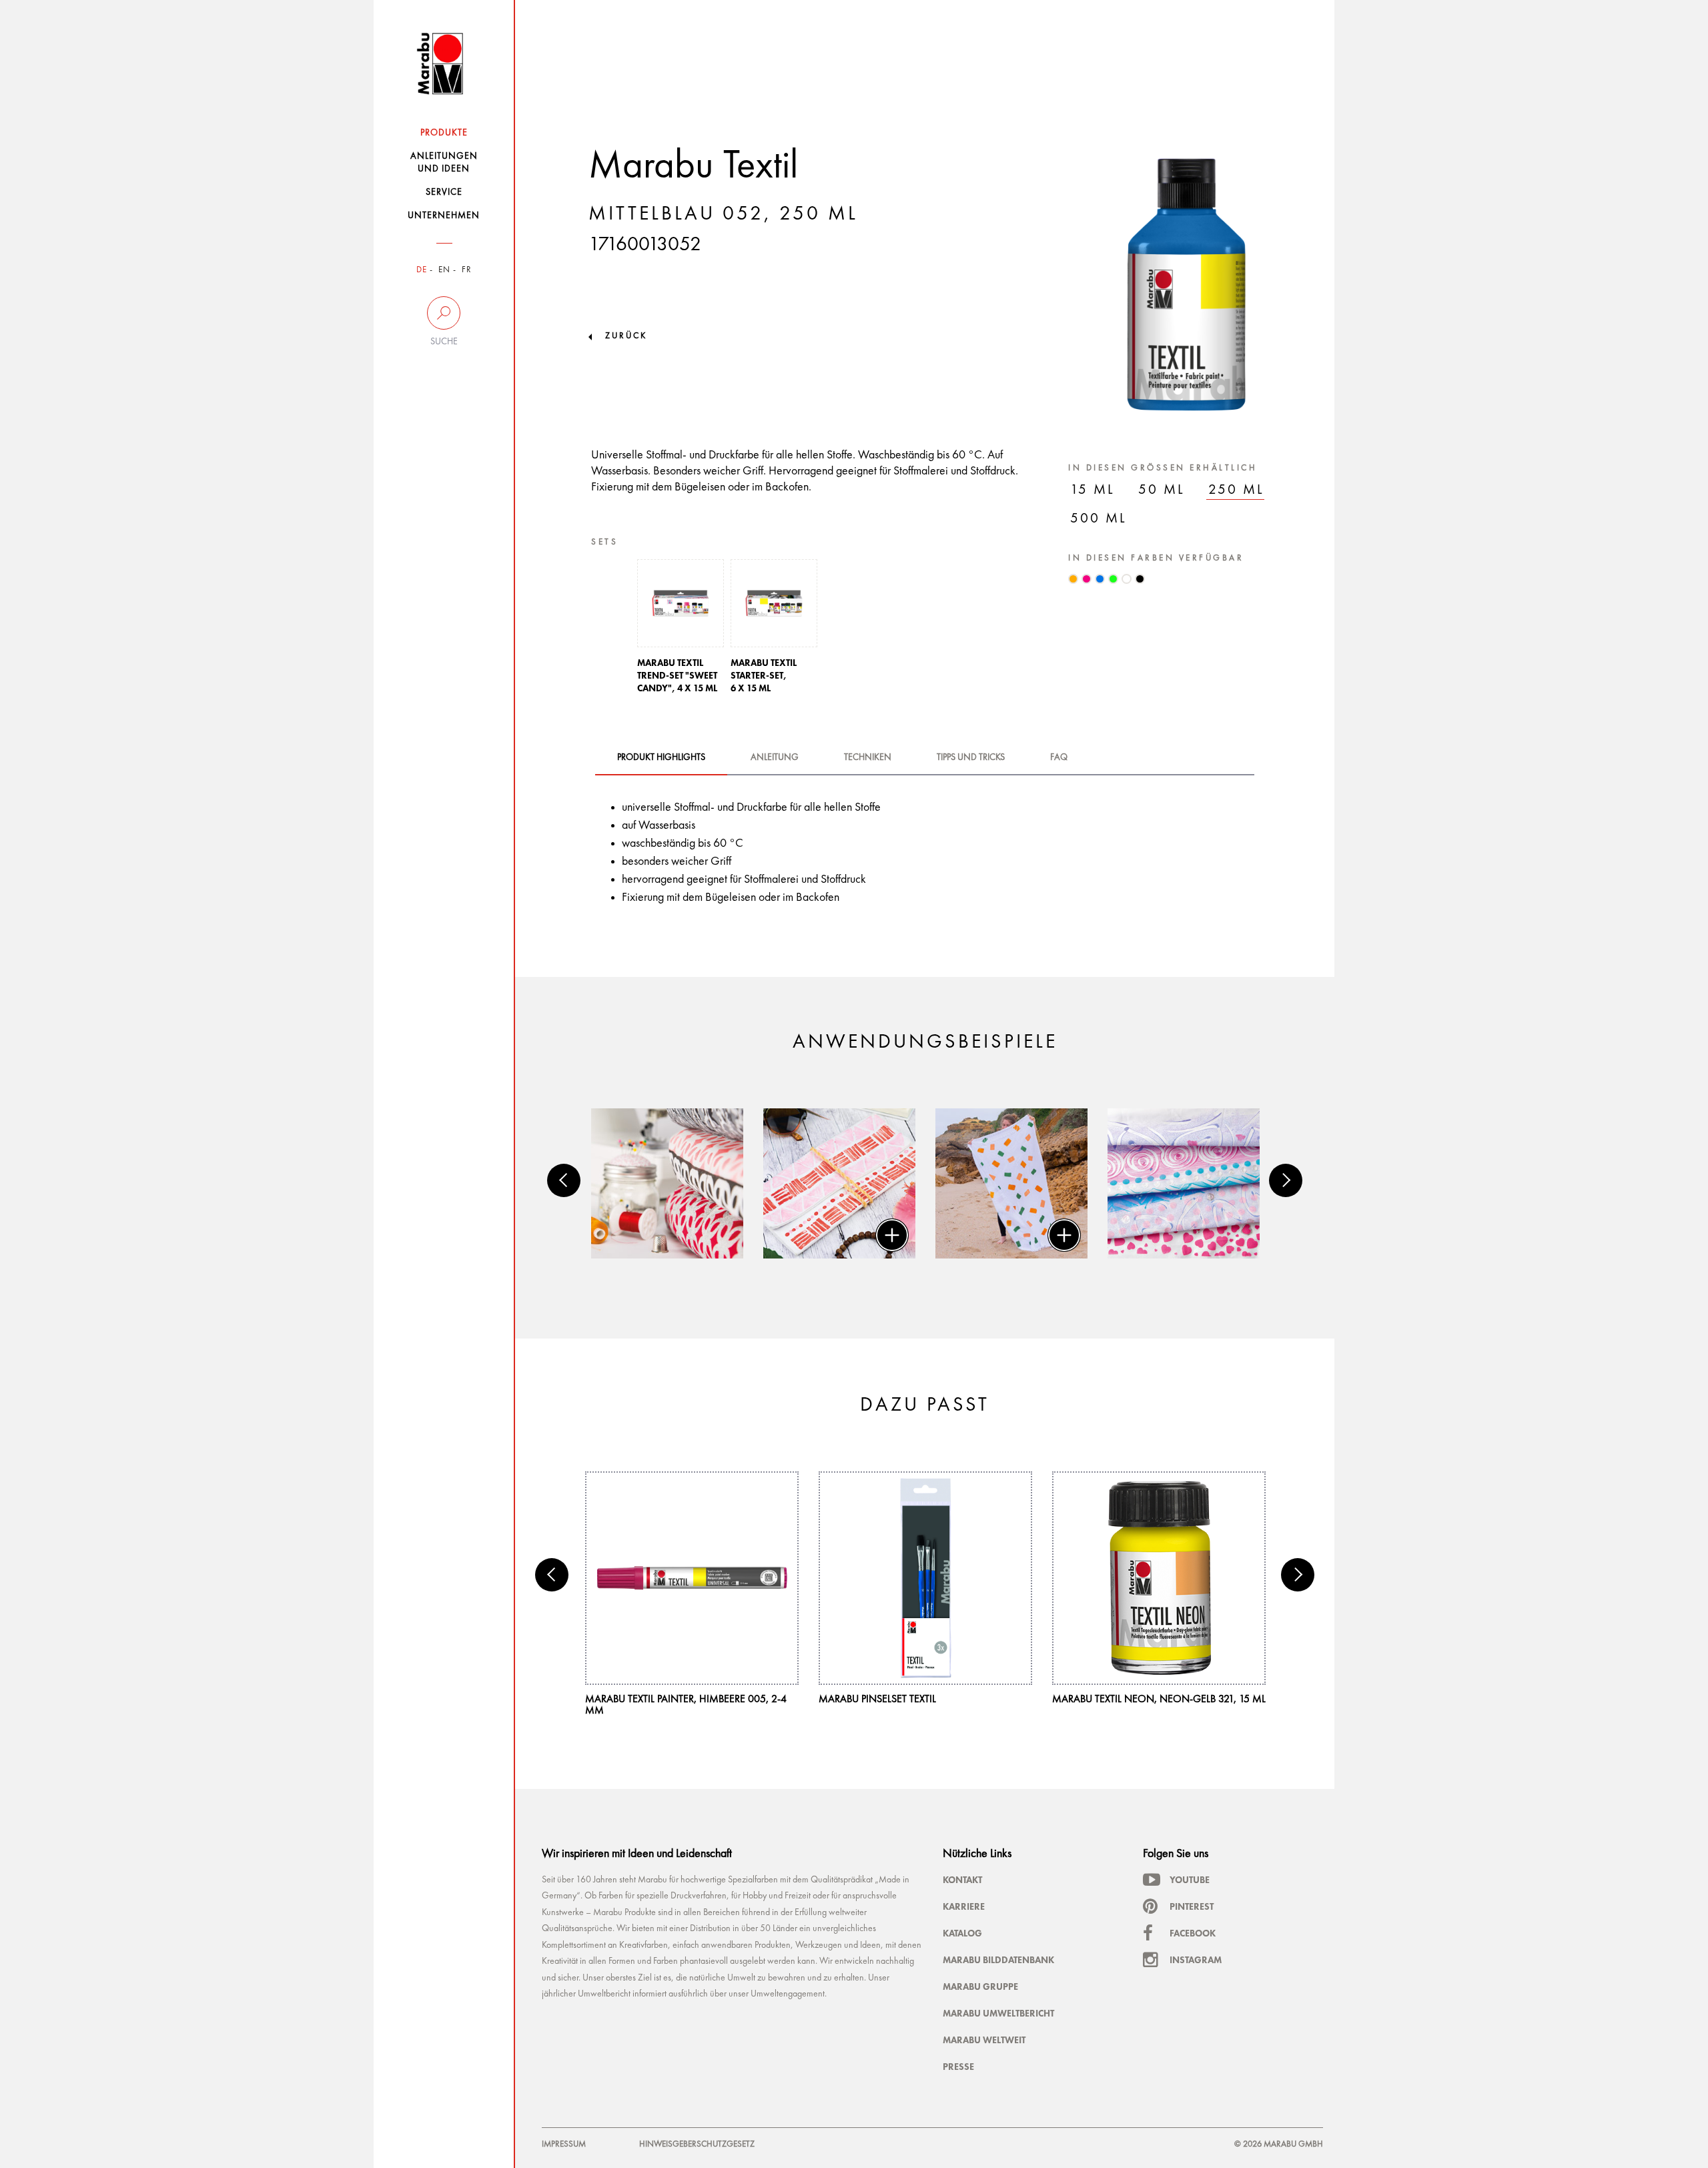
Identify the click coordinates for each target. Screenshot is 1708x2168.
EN (444, 270)
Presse (958, 2067)
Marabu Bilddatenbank (998, 1960)
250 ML (1236, 490)
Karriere (964, 1906)
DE (422, 270)
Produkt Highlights (661, 757)
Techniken (868, 757)
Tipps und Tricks (971, 757)
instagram (1196, 1960)
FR (467, 270)
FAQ (1059, 757)
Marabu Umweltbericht (998, 2013)
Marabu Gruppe (980, 1986)
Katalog (962, 1933)
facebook (1193, 1933)
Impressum (564, 2144)
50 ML (1162, 490)
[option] (681, 630)
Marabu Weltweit (984, 2040)
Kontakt (962, 1880)
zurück (626, 336)
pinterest (1192, 1906)
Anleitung (775, 757)
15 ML (1093, 490)
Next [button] (1286, 1180)
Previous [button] (564, 1180)
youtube (1190, 1880)
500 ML (1099, 519)
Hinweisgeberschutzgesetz (697, 2144)
